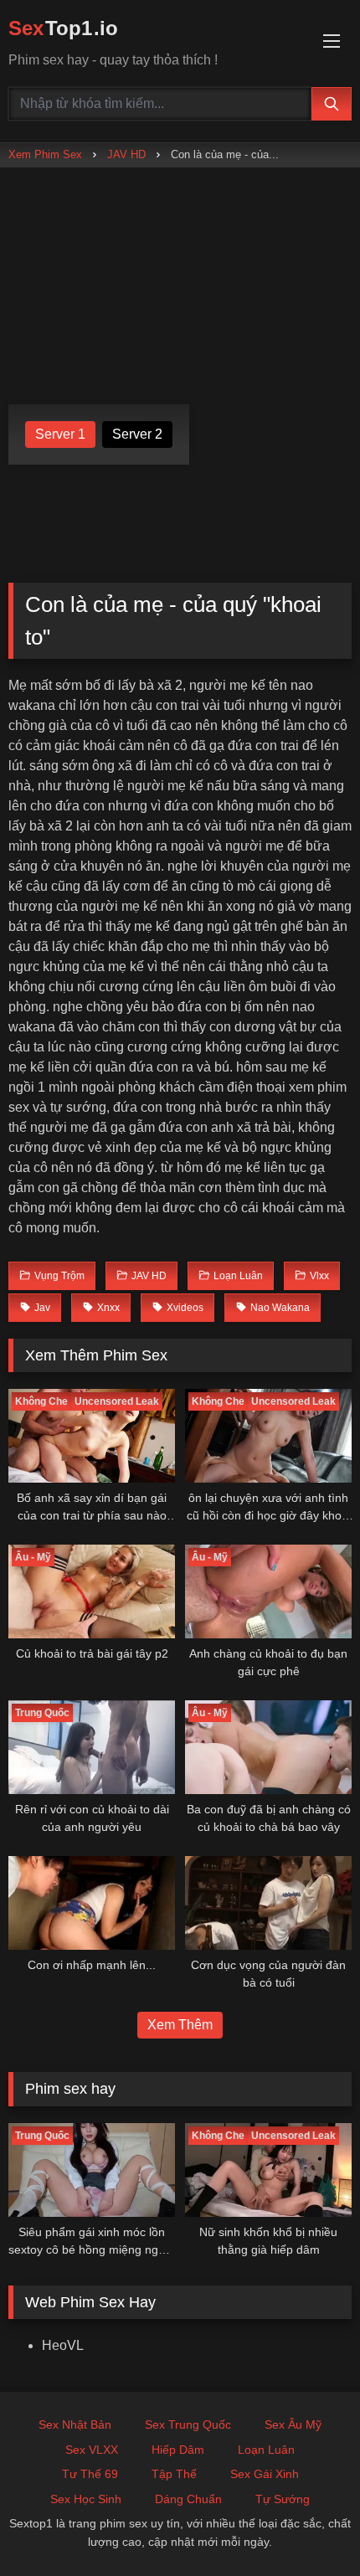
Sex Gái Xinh (265, 2474)
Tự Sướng (283, 2499)
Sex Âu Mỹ (293, 2424)
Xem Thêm (180, 2025)
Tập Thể (174, 2474)
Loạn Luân (266, 2450)
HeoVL (63, 2345)
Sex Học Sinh (86, 2499)
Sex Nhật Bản (75, 2424)
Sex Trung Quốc (188, 2424)
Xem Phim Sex (45, 154)
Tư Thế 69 (90, 2474)
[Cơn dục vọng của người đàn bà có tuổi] (268, 1903)
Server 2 (137, 434)
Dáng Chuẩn (188, 2499)
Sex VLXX (92, 2450)
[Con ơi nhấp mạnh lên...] (92, 1903)
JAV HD (126, 154)
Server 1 (60, 434)
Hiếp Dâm (178, 2450)
